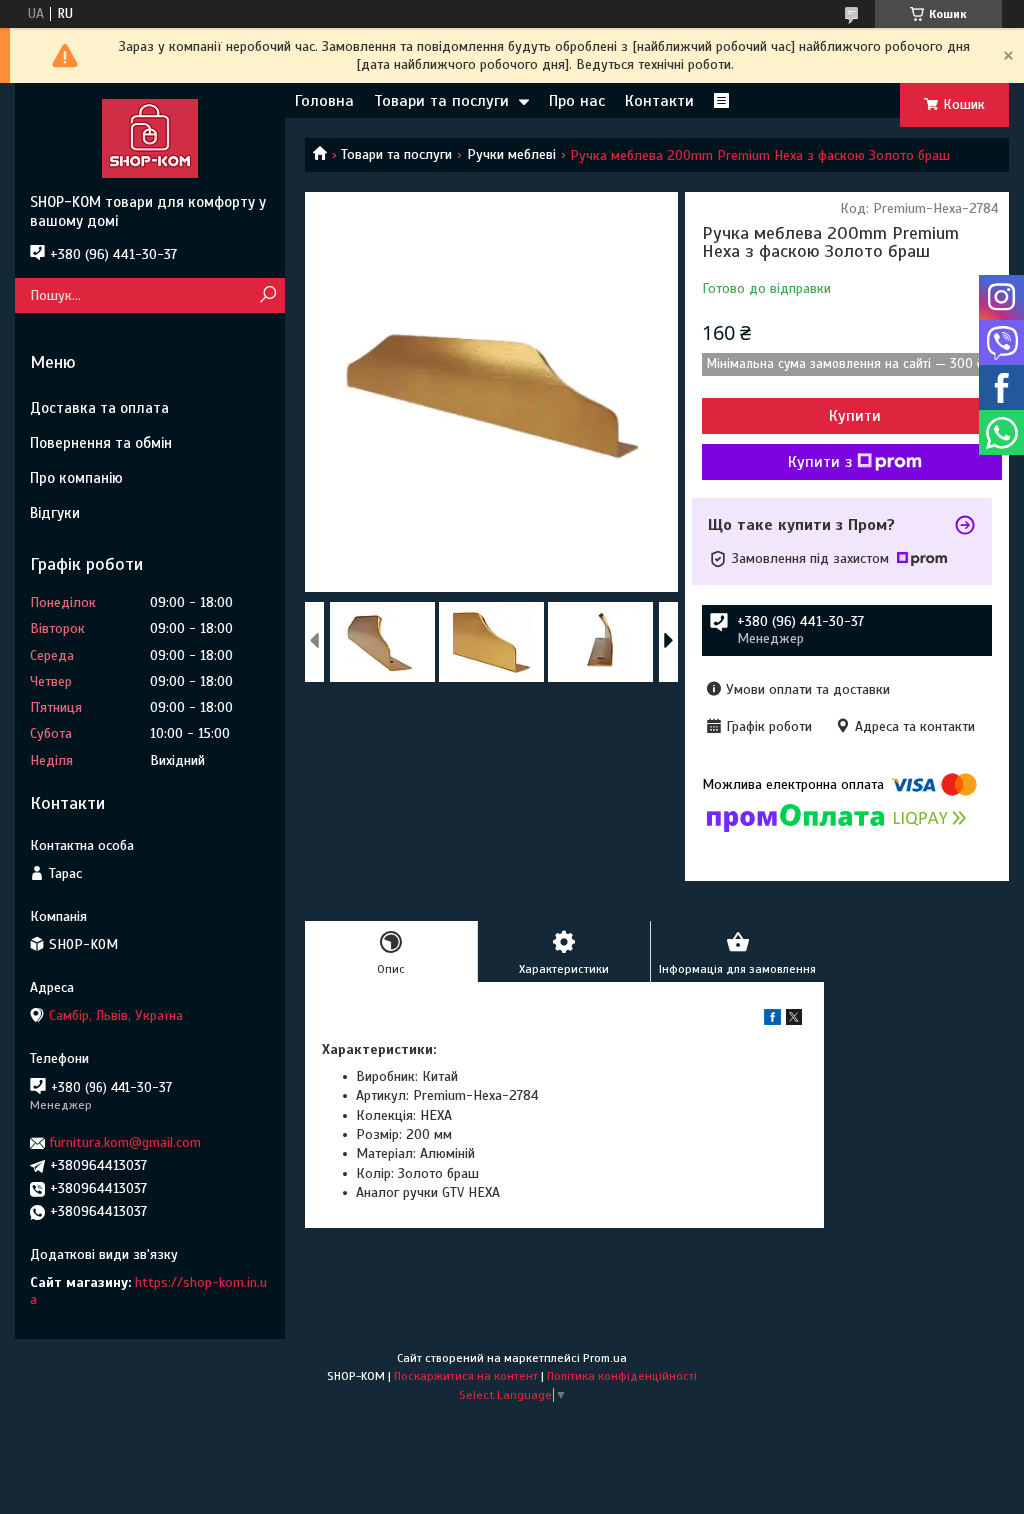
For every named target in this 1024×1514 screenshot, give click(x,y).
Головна (324, 101)
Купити (855, 416)
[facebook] (772, 1020)
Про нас (577, 101)
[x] (794, 1020)
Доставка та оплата (99, 408)
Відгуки (55, 513)
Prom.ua (605, 1358)
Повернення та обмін (101, 443)
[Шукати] (267, 295)
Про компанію (76, 478)
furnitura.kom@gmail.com (125, 1142)
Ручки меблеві (511, 154)
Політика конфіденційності (622, 1376)
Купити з (820, 462)
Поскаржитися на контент (466, 1376)
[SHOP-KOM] (150, 138)
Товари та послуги (441, 101)
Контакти (659, 101)
